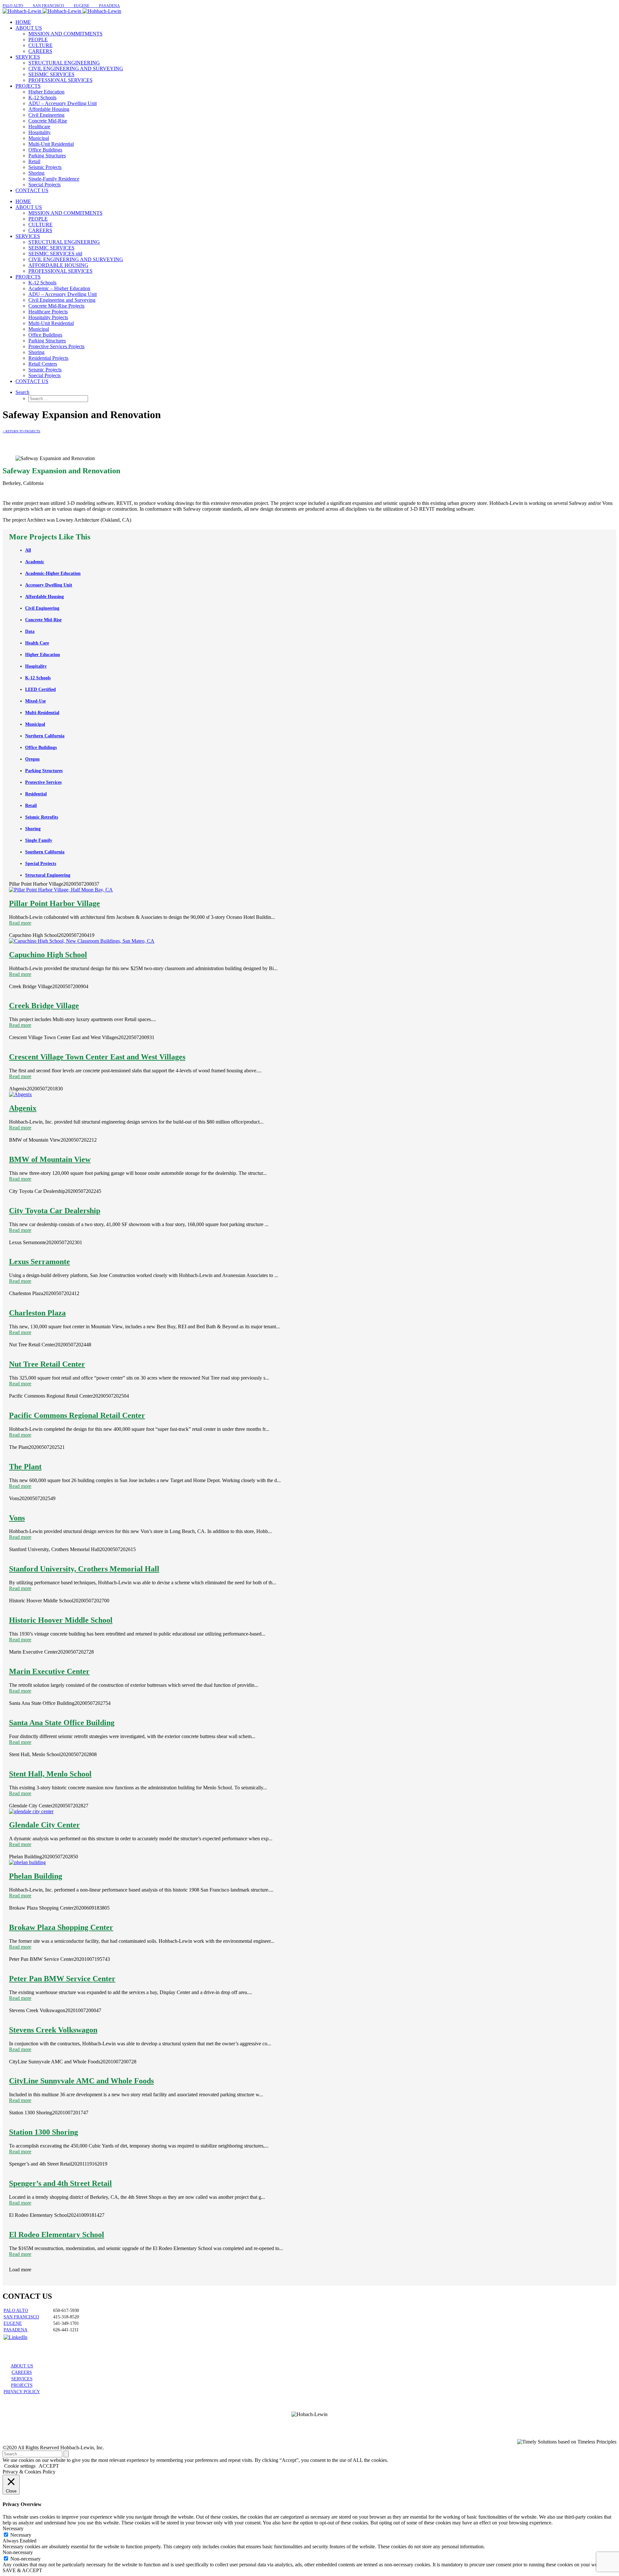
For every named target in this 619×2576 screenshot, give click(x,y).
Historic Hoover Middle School (61, 1620)
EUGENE (13, 2323)
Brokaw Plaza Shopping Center (61, 1927)
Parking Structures (44, 771)
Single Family (39, 840)
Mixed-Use (35, 701)
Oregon (32, 759)
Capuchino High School (48, 955)
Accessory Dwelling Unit (49, 585)
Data (30, 631)
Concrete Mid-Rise (43, 620)
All (28, 550)
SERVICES (22, 2379)
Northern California (45, 736)
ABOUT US (22, 2366)
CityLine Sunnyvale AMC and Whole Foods (81, 2081)
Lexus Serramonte (39, 1262)
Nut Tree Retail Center (47, 1364)
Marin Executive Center (49, 1671)
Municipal (35, 724)
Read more (20, 923)
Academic (35, 562)
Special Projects (41, 864)
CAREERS (22, 2372)
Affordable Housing (44, 597)
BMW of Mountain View (50, 1159)
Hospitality (36, 666)
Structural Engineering (48, 875)
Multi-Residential (42, 713)
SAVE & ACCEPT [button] (22, 2570)
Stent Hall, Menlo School (50, 1774)
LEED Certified (40, 689)
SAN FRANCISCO (21, 2317)
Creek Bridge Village (44, 1006)
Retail (31, 806)
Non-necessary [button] (18, 2552)
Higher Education (43, 655)
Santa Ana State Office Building (62, 1723)
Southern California (45, 852)
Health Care (37, 643)
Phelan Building (36, 1876)
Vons (17, 1518)
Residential (36, 794)
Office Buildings (41, 747)
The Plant (25, 1467)
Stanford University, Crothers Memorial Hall (84, 1569)
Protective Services (43, 782)
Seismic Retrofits (42, 817)
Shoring (33, 829)
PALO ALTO (16, 2311)
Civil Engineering (42, 608)
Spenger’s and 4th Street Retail (60, 2183)
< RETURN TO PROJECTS (21, 431)
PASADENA (15, 2330)
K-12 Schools (38, 678)
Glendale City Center (44, 1825)
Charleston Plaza (37, 1313)
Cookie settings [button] (20, 2466)
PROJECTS (22, 2385)
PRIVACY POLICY (22, 2392)
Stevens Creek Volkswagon (53, 2030)
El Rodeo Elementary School (57, 2235)
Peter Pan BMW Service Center (62, 1979)
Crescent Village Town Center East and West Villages (97, 1057)
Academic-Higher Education (53, 573)
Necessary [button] (13, 2528)
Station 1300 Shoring (44, 2132)
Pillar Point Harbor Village (54, 903)
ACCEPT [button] (49, 2466)
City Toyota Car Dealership (55, 1211)
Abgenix (23, 1108)
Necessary (21, 2535)
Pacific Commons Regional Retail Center (77, 1415)
